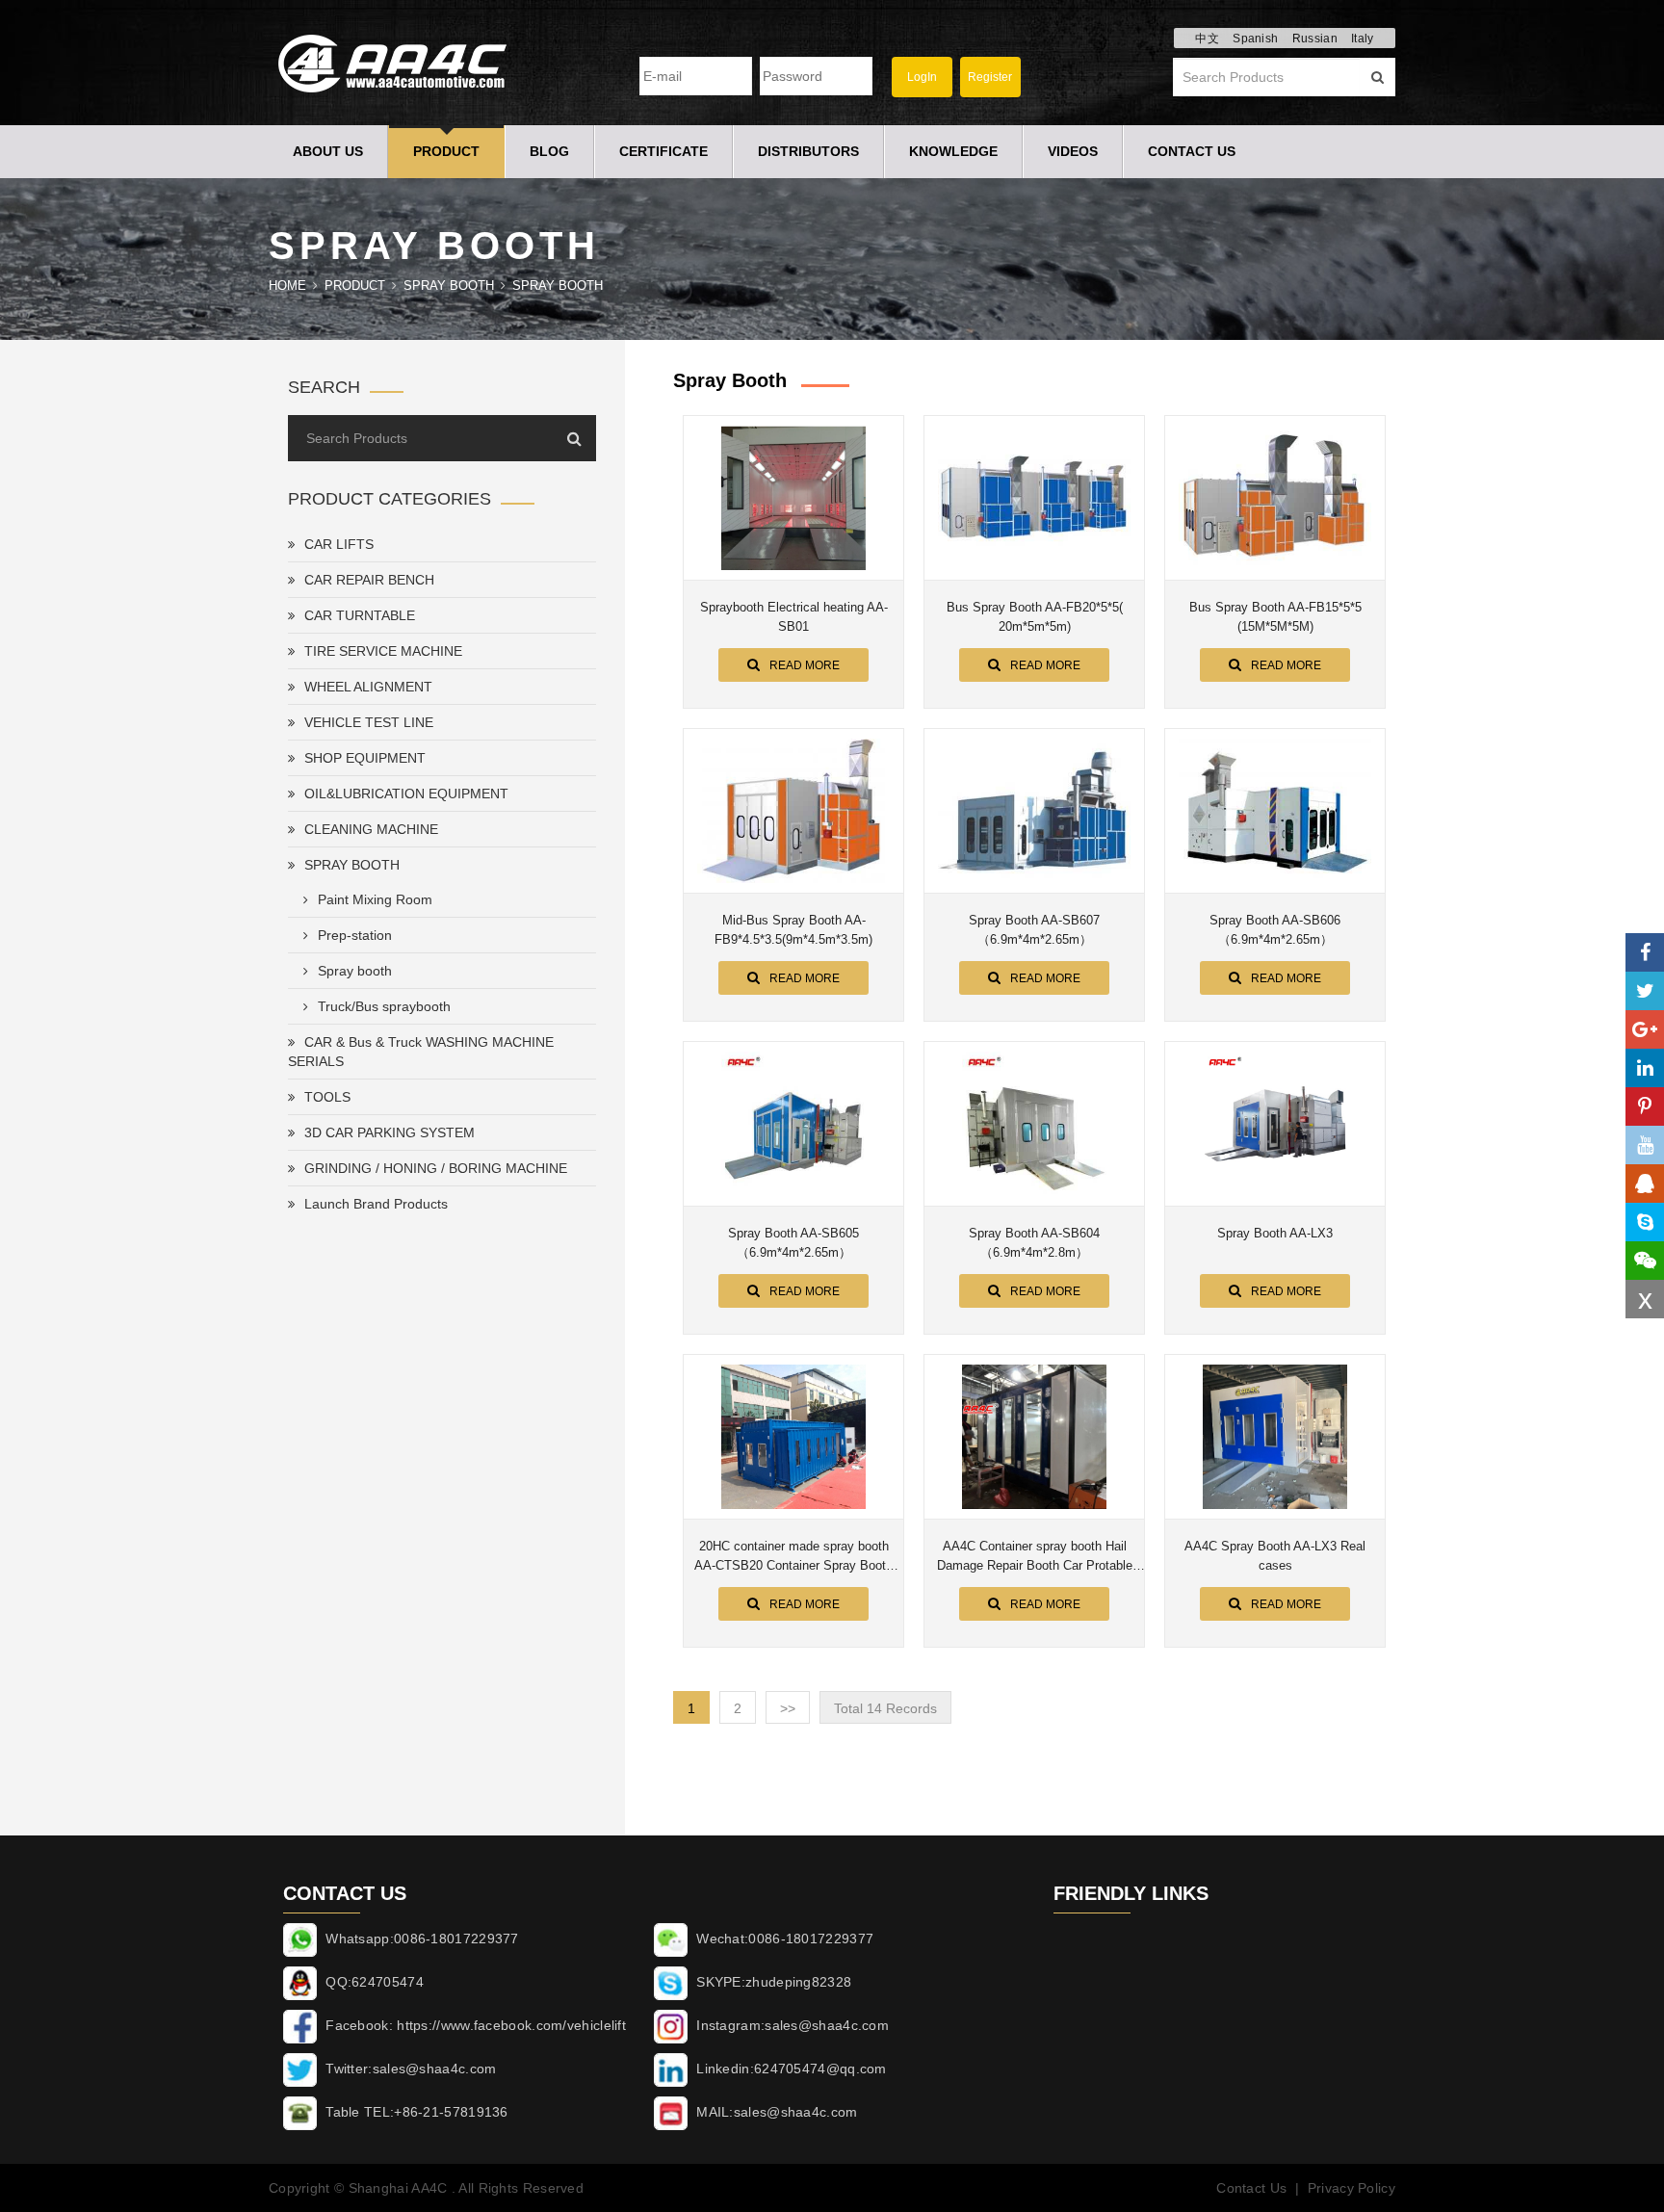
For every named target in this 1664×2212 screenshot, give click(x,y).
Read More (805, 665)
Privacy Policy (1352, 2188)
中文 (1207, 39)
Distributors (808, 151)
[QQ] (1645, 1184)
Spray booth (558, 286)
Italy (1363, 39)
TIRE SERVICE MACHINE (383, 651)
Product (446, 151)
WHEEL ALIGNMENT (368, 687)
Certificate (663, 151)
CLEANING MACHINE (371, 829)
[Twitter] (1645, 991)
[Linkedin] (1645, 1068)
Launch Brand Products (376, 1204)
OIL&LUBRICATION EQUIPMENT (406, 794)
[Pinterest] (1645, 1106)
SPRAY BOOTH (449, 286)
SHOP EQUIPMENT (365, 758)
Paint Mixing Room (375, 899)
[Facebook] (1645, 952)
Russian (1315, 39)
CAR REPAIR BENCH (369, 580)
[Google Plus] (1645, 1029)
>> (788, 1708)
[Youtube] (1645, 1145)
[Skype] (1645, 1222)
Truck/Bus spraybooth (384, 1006)
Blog (549, 151)
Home (287, 286)
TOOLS (327, 1097)
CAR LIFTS (339, 544)
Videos (1073, 151)
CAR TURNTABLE (360, 615)
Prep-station (355, 935)
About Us (328, 151)
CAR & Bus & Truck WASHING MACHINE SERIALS (421, 1052)
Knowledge (953, 151)
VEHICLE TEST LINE (369, 722)
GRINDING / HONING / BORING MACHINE (436, 1168)
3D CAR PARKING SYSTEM (390, 1132)
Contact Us (1192, 151)
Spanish (1255, 39)
